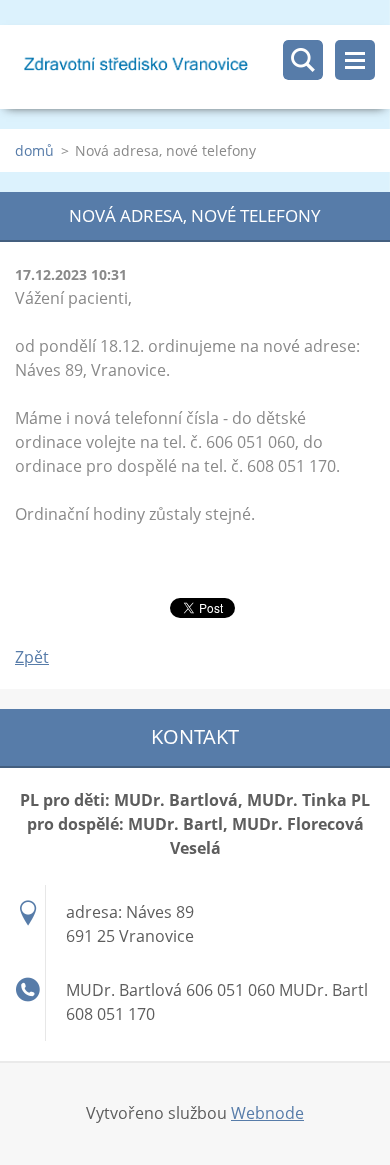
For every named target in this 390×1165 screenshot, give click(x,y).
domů (34, 150)
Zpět (32, 657)
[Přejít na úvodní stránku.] (202, 67)
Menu (355, 60)
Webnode (267, 1113)
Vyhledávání (303, 60)
